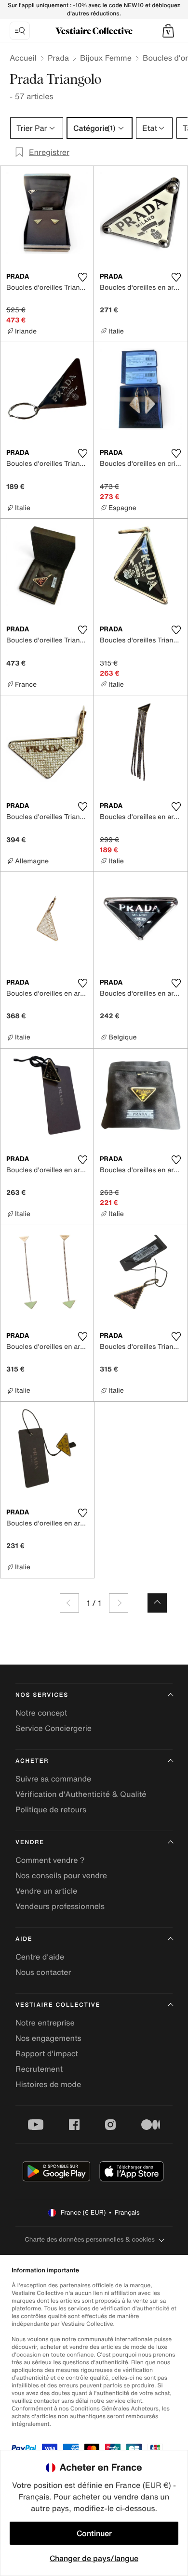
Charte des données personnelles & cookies (90, 2239)
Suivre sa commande (53, 1779)
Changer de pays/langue (94, 2558)
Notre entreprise (45, 2023)
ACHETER (32, 1761)
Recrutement (39, 2069)
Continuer (94, 2533)
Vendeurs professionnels (60, 1906)
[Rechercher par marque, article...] (20, 31)
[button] (168, 31)
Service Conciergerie (54, 1728)
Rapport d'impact (47, 2053)
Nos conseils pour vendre (61, 1875)
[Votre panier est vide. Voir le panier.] (168, 31)
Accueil (23, 58)
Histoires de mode (48, 2084)
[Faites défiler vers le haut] (157, 1603)
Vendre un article (46, 1891)
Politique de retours (51, 1809)
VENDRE (30, 1842)
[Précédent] (69, 1603)
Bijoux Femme (106, 58)
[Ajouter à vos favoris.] (82, 277)
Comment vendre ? (50, 1860)
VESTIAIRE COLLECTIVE (58, 2005)
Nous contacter (43, 1972)
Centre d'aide (40, 1957)
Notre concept (41, 1713)
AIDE (24, 1939)
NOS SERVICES (42, 1695)
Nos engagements (48, 2038)
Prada (58, 58)
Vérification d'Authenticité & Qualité (81, 1794)
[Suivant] (119, 1603)
